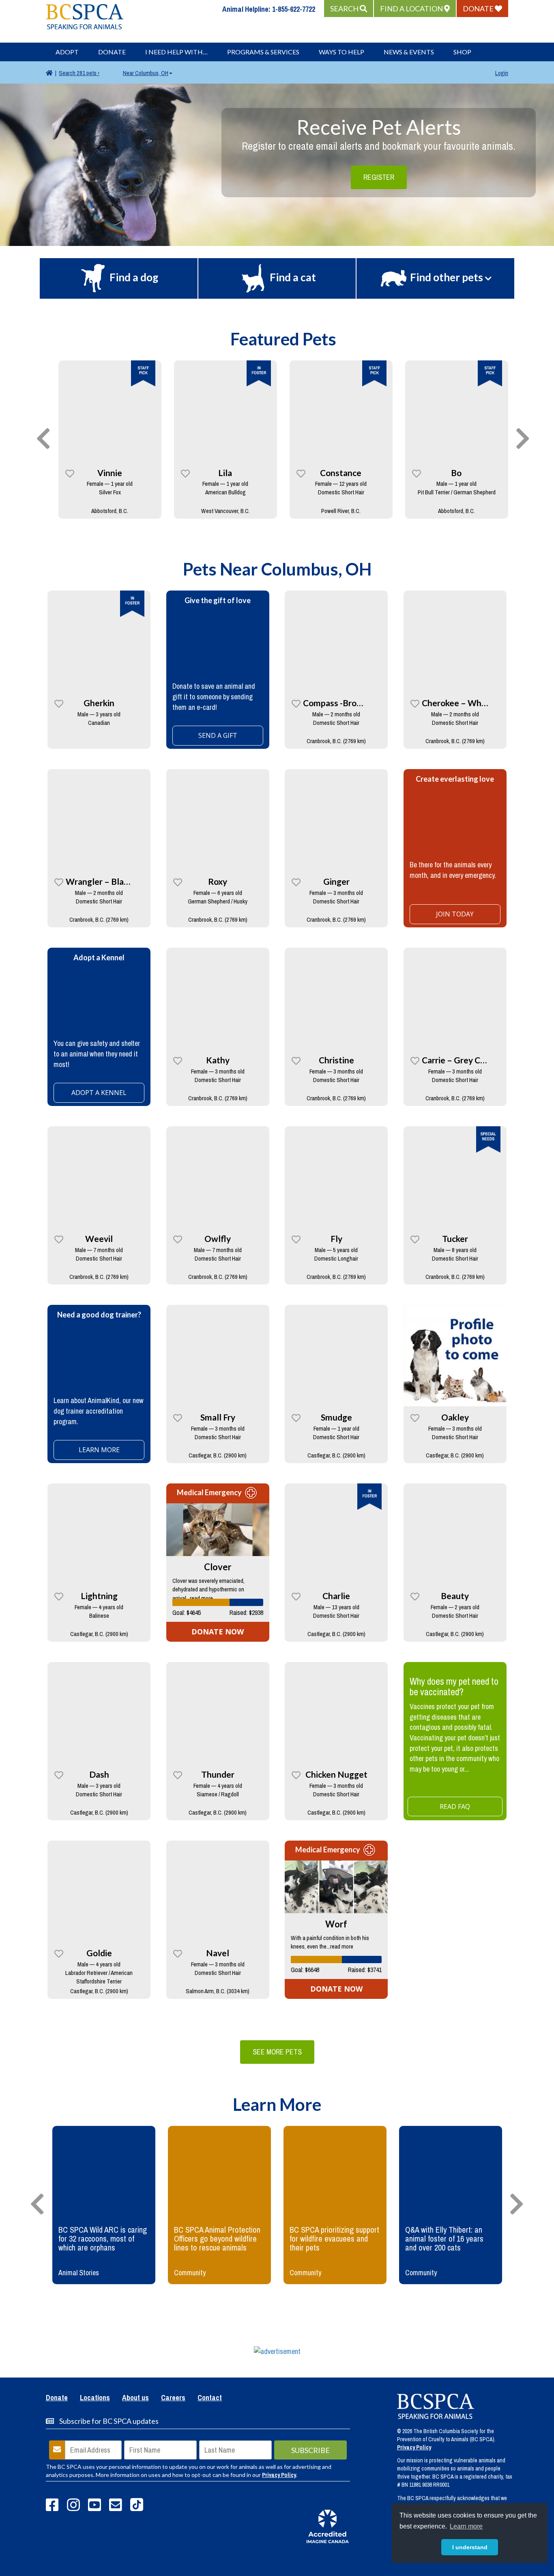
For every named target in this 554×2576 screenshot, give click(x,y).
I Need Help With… (176, 52)
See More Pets (277, 2052)
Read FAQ (455, 1806)
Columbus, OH (146, 73)
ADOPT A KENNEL (99, 1093)
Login (502, 73)
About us (135, 2398)
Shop (462, 52)
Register (379, 177)
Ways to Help (341, 52)
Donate (112, 52)
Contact (210, 2398)
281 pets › (79, 73)
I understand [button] (470, 2547)
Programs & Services (263, 52)
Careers (173, 2398)
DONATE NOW (218, 1632)
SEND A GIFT (218, 735)
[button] (349, 9)
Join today (455, 914)
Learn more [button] (466, 2526)
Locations (95, 2398)
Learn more (99, 1450)
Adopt (67, 52)
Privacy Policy (279, 2475)
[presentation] (43, 439)
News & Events (409, 52)
